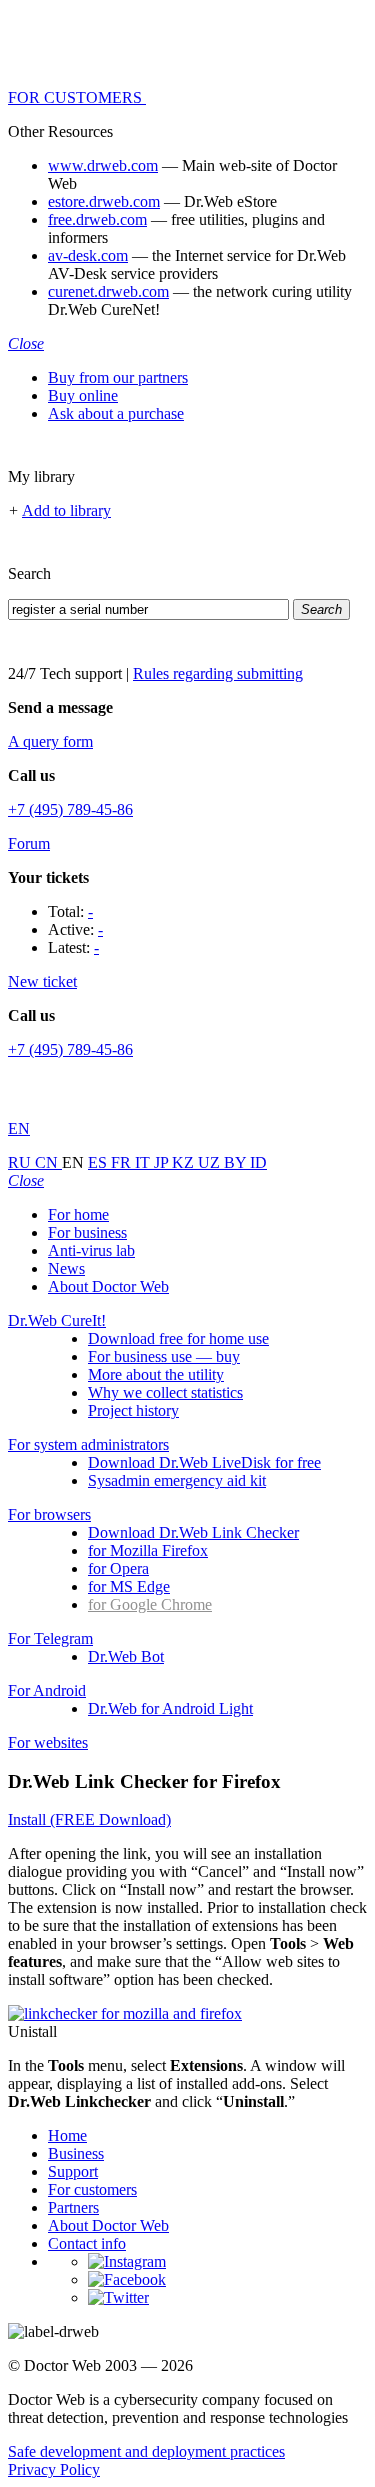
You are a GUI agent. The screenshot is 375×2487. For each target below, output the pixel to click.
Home (67, 2135)
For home (78, 1214)
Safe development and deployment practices (146, 2451)
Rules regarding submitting (218, 673)
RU (21, 1162)
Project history (133, 1410)
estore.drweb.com (104, 201)
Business (76, 2153)
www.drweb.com (103, 165)
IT (144, 1162)
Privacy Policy (54, 2469)
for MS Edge (129, 1586)
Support (73, 2171)
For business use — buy (164, 1356)
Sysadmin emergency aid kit (177, 1480)
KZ (185, 1162)
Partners (73, 2207)
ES (99, 1162)
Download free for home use (178, 1338)
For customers (92, 2189)
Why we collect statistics (165, 1392)
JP (163, 1162)
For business (87, 1232)
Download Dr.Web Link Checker (193, 1532)
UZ (211, 1162)
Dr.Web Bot (126, 1656)
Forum (29, 843)
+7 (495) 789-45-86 (70, 809)
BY (237, 1162)
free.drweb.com (97, 219)
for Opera (118, 1568)
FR (123, 1162)
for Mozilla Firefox (148, 1550)
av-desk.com (88, 255)
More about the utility (156, 1374)
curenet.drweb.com (108, 291)
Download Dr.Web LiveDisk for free (204, 1462)
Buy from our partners (118, 377)
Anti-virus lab (91, 1250)
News (66, 1268)
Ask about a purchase (116, 413)
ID (258, 1162)
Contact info (87, 2243)
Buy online (83, 395)
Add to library (66, 510)
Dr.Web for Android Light (170, 1708)
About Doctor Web (108, 1286)
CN (48, 1162)
